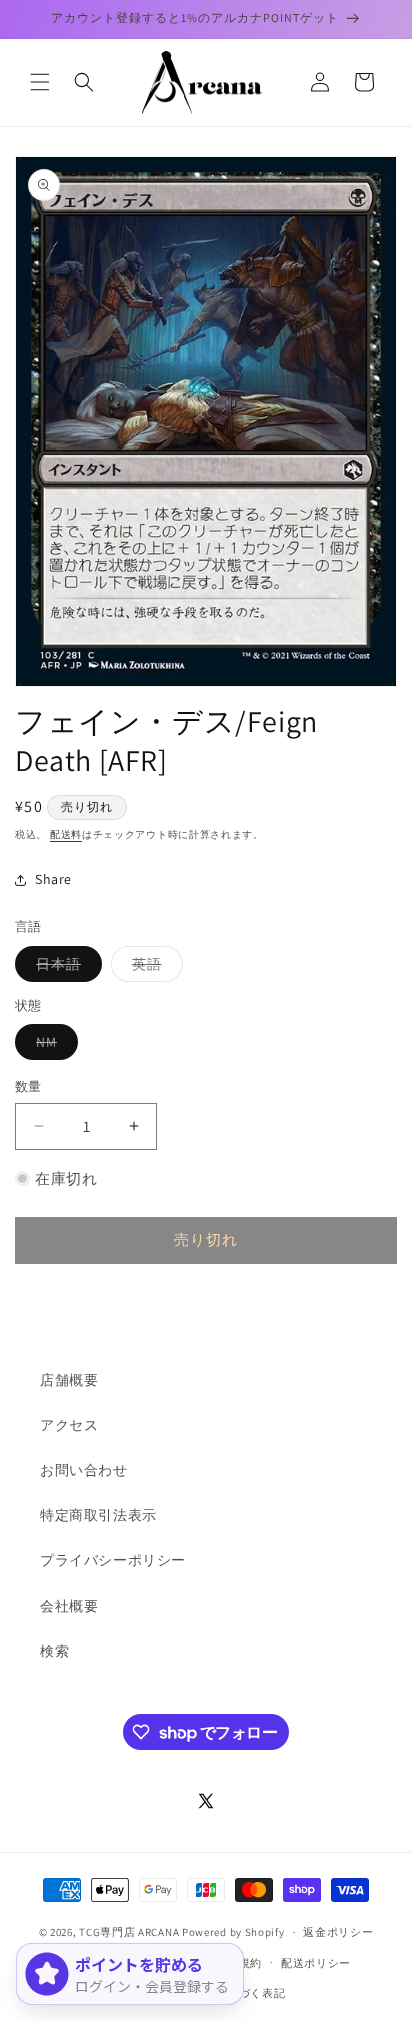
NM (53, 1046)
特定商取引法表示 (98, 1515)
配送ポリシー (316, 1963)
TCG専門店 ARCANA (129, 1932)
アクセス (69, 1425)
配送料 (66, 834)
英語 (154, 968)
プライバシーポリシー (113, 1560)
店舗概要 (69, 1380)
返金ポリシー (338, 1932)
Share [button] (53, 879)
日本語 (65, 968)
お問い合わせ (84, 1470)
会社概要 (69, 1606)
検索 (54, 1651)
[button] (40, 82)
